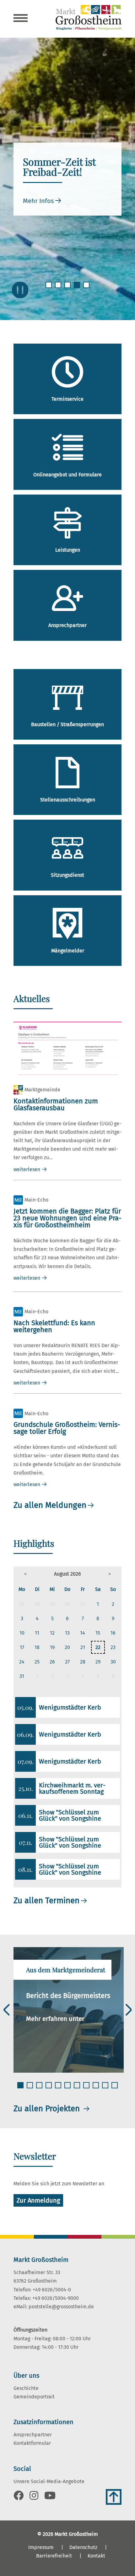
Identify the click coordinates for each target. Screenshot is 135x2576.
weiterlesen (27, 1169)
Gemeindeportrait (34, 2397)
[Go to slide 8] (87, 2089)
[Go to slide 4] (78, 289)
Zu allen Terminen (46, 1901)
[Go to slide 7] (78, 2089)
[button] (26, 1574)
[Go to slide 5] (87, 289)
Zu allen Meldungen (50, 1505)
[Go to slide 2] (59, 289)
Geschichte (26, 2388)
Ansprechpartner (33, 2435)
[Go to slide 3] (68, 289)
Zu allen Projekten (48, 2109)
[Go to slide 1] (49, 289)
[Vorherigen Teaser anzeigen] (7, 2010)
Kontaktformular (32, 2443)
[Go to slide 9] (96, 2089)
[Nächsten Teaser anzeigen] (129, 2010)
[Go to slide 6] (68, 2089)
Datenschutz (83, 2547)
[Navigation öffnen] (21, 19)
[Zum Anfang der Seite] (114, 2497)
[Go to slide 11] (115, 2089)
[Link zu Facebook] (19, 2497)
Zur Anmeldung (38, 2200)
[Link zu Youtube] (50, 2497)
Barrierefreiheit (54, 2556)
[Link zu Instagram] (34, 2497)
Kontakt (96, 2556)
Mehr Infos (38, 201)
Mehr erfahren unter (56, 2019)
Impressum (41, 2547)
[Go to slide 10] (106, 2089)
